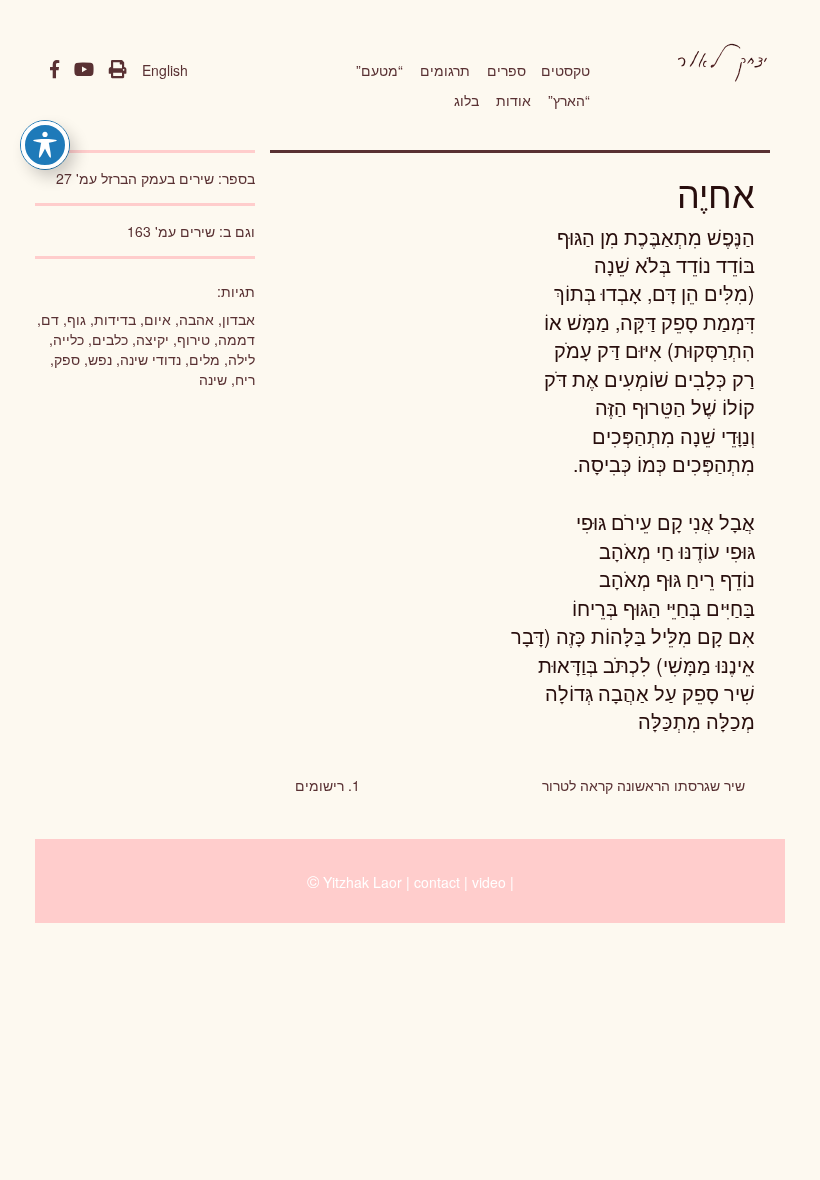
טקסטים (565, 70)
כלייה (68, 339)
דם (50, 319)
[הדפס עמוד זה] (118, 70)
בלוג (466, 100)
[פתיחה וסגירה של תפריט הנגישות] (45, 145)
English (165, 70)
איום (157, 319)
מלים (204, 359)
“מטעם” (379, 70)
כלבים (110, 339)
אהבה (196, 319)
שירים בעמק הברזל (157, 178)
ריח (245, 379)
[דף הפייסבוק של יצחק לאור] (54, 70)
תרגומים (445, 70)
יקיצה (152, 339)
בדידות (115, 319)
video (489, 882)
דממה (236, 339)
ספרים (506, 70)
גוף (76, 319)
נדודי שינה (150, 359)
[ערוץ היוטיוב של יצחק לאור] (84, 70)
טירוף (193, 339)
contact (437, 882)
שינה (213, 379)
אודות (513, 100)
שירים (197, 231)
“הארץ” (569, 100)
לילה (241, 359)
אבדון (238, 319)
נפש (100, 359)
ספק (67, 359)
